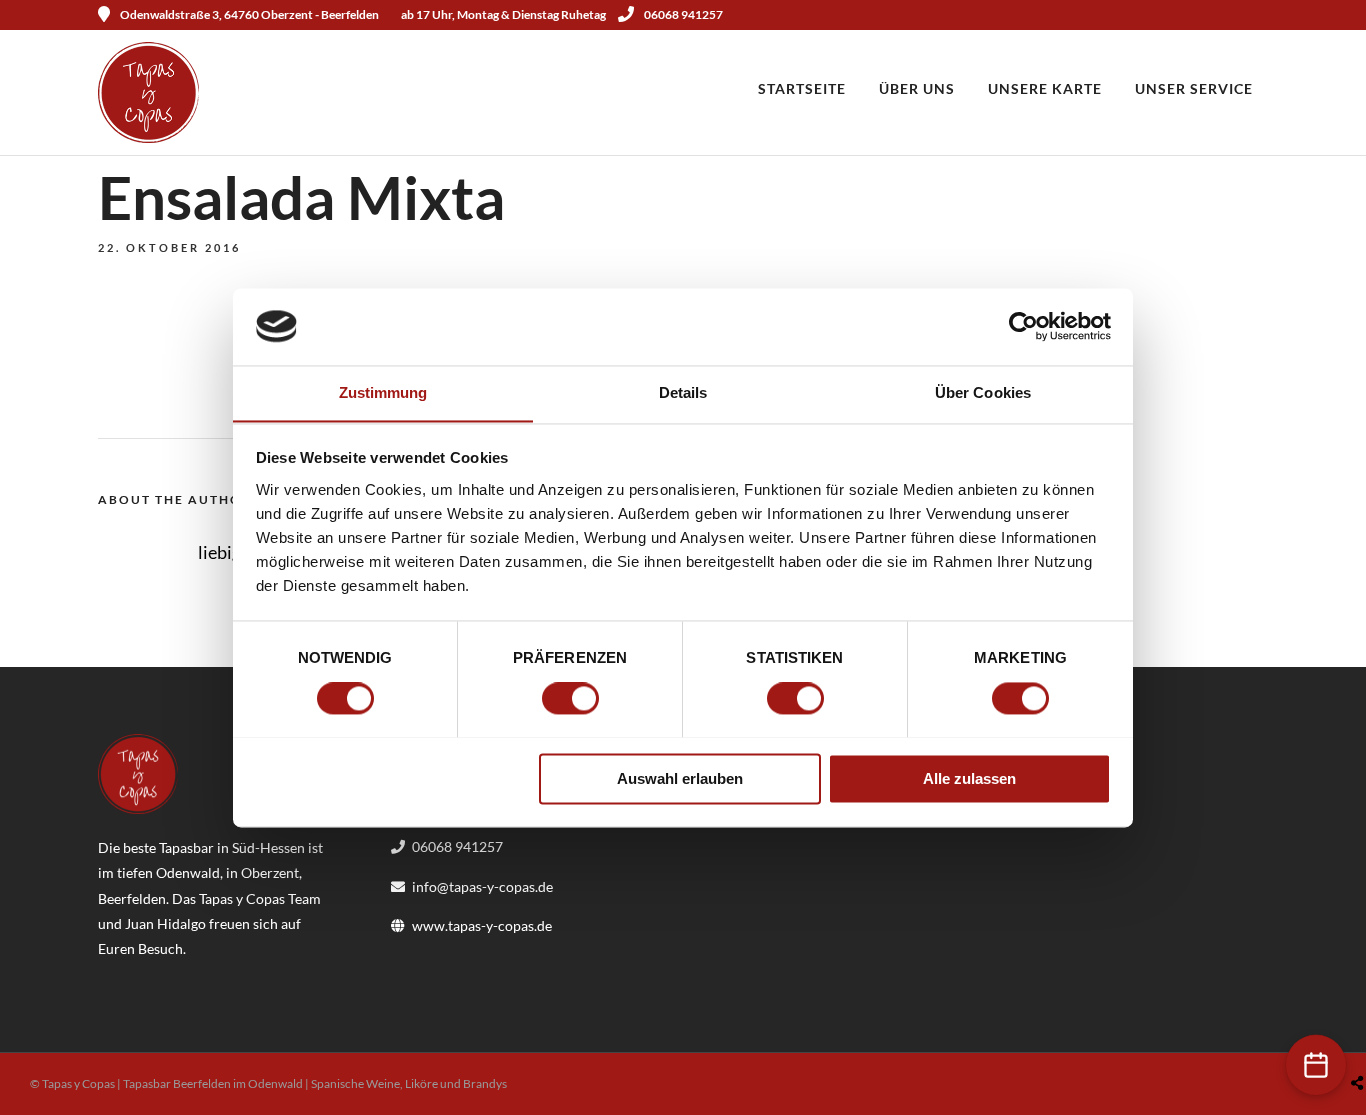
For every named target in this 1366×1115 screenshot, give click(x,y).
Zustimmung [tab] (383, 392)
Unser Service (1194, 88)
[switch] (570, 698)
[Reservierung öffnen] (1316, 1065)
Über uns (917, 88)
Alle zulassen (969, 778)
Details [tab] (683, 392)
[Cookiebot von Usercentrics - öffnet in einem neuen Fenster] (1023, 326)
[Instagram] (1261, 15)
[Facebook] (120, 980)
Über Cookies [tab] (983, 392)
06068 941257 (683, 14)
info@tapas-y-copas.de (482, 886)
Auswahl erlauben (680, 778)
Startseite (802, 88)
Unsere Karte (1045, 88)
